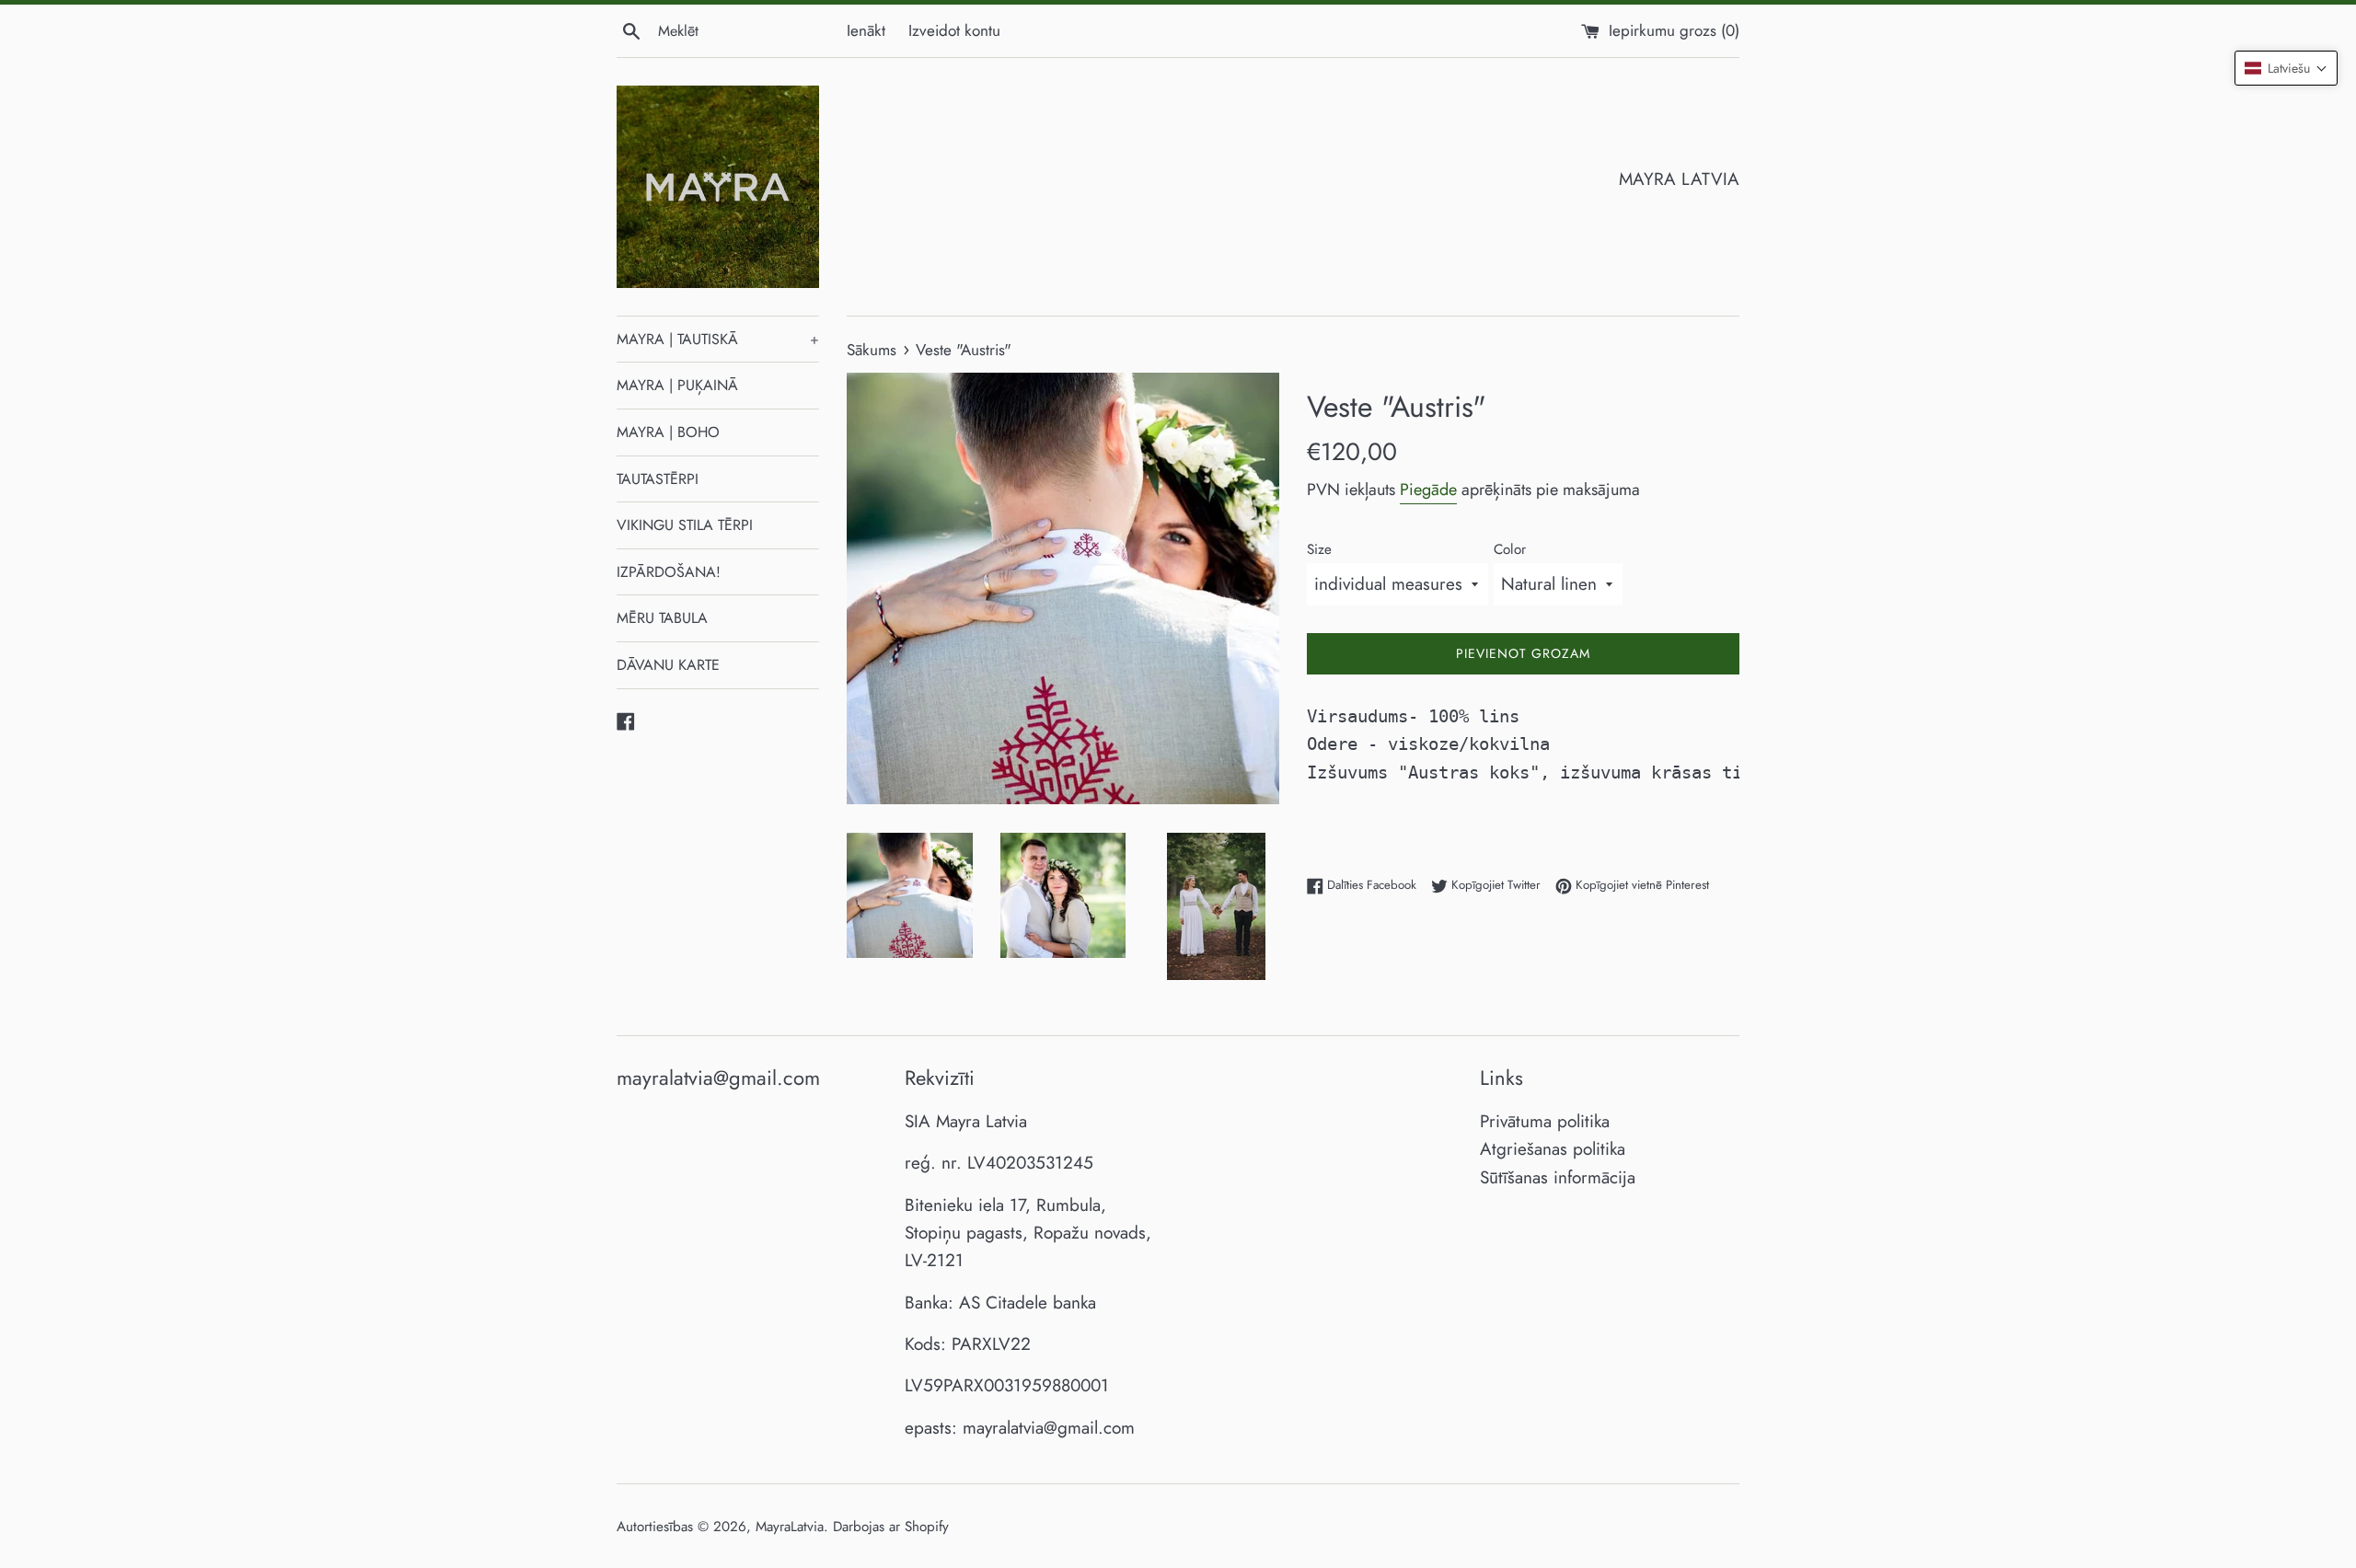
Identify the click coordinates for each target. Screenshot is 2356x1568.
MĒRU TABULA (662, 618)
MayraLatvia (790, 1527)
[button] (2286, 68)
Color (1510, 549)
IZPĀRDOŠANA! (669, 572)
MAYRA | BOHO (668, 432)
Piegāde (1428, 490)
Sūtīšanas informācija (1558, 1177)
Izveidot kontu (954, 30)
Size (1319, 549)
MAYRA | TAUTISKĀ (718, 339)
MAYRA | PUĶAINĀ (677, 385)
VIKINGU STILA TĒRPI (685, 525)
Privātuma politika (1545, 1121)
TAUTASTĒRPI (658, 479)
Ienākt (866, 30)
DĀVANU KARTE (668, 665)
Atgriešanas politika (1553, 1149)
